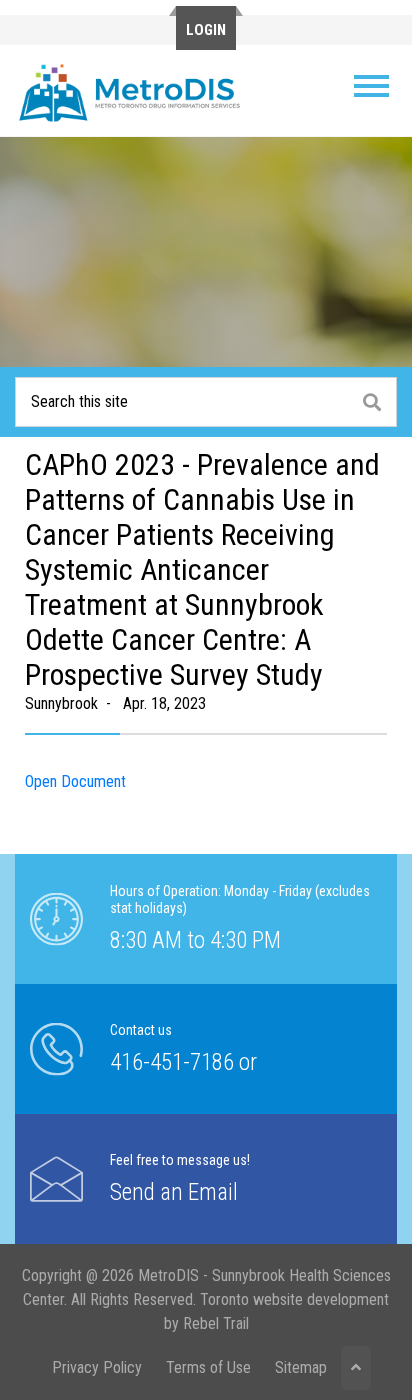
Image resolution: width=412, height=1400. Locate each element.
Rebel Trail (216, 1323)
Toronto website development (294, 1299)
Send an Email (174, 1192)
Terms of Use (208, 1367)
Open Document (75, 781)
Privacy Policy (97, 1367)
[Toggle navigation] (372, 86)
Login (206, 30)
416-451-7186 (172, 1062)
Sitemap (301, 1367)
